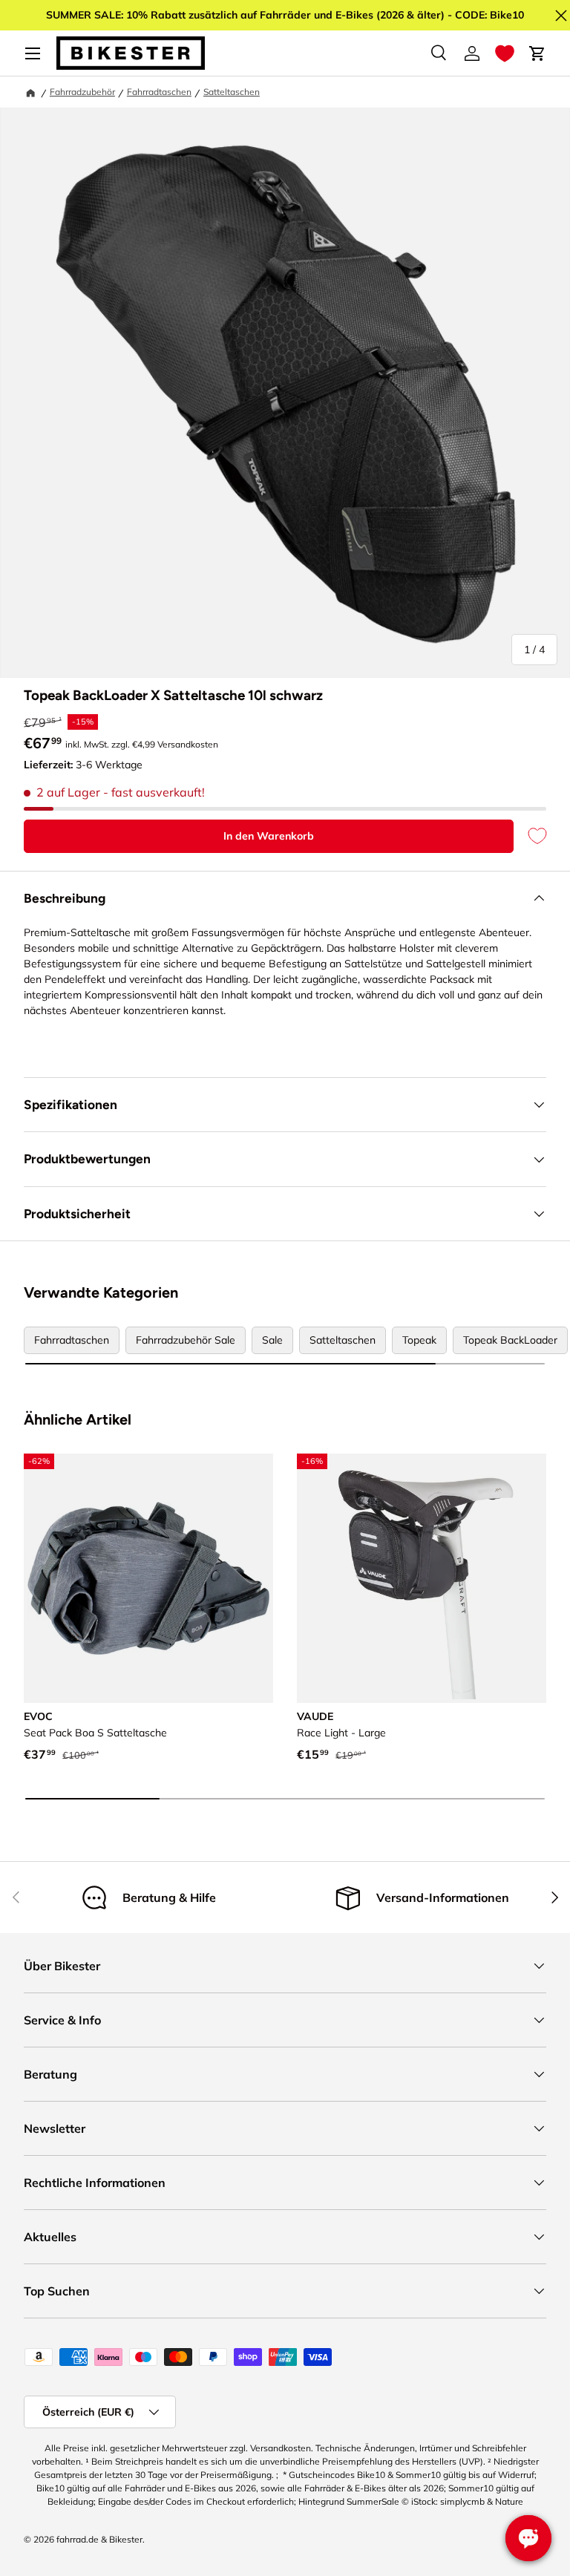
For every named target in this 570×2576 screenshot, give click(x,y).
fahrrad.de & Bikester (99, 2539)
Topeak (419, 1340)
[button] (505, 53)
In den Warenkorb (269, 836)
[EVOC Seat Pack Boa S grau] (148, 1578)
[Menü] (33, 53)
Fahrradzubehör (82, 92)
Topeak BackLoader (510, 1340)
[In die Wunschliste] (530, 836)
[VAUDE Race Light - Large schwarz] (422, 1578)
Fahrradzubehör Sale (186, 1340)
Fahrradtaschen (159, 92)
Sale (272, 1340)
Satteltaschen (232, 92)
